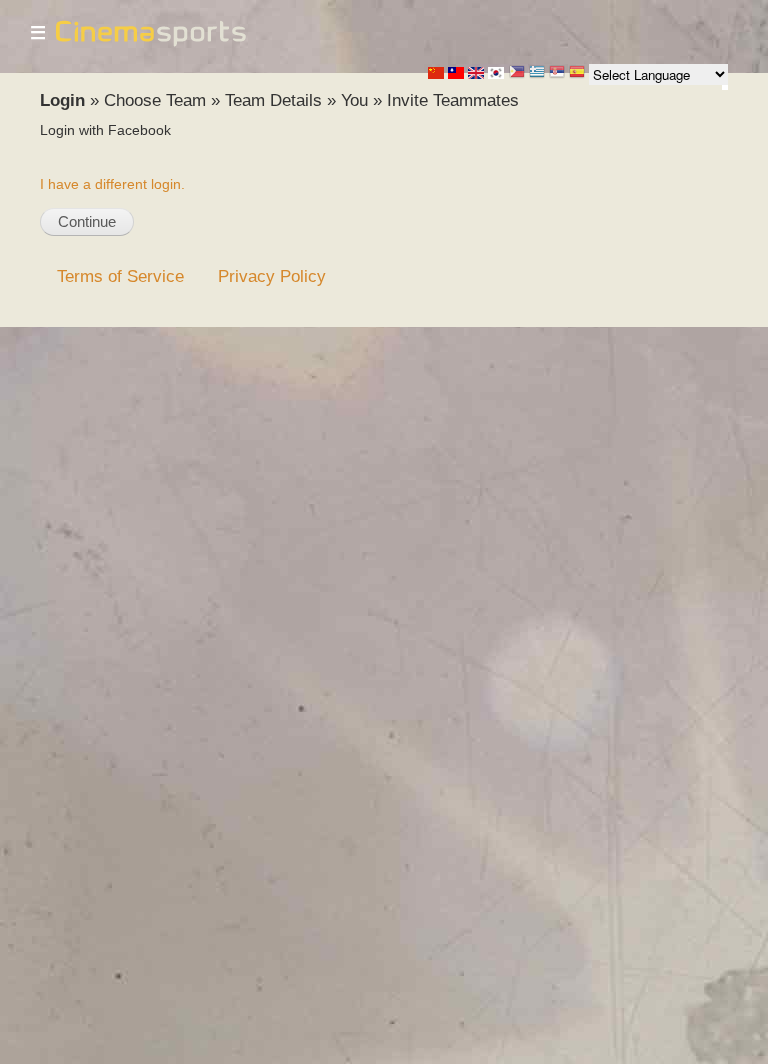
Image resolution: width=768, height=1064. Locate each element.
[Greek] (537, 73)
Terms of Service (120, 276)
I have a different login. (112, 184)
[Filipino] (517, 73)
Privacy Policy (272, 276)
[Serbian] (557, 73)
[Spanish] (577, 73)
